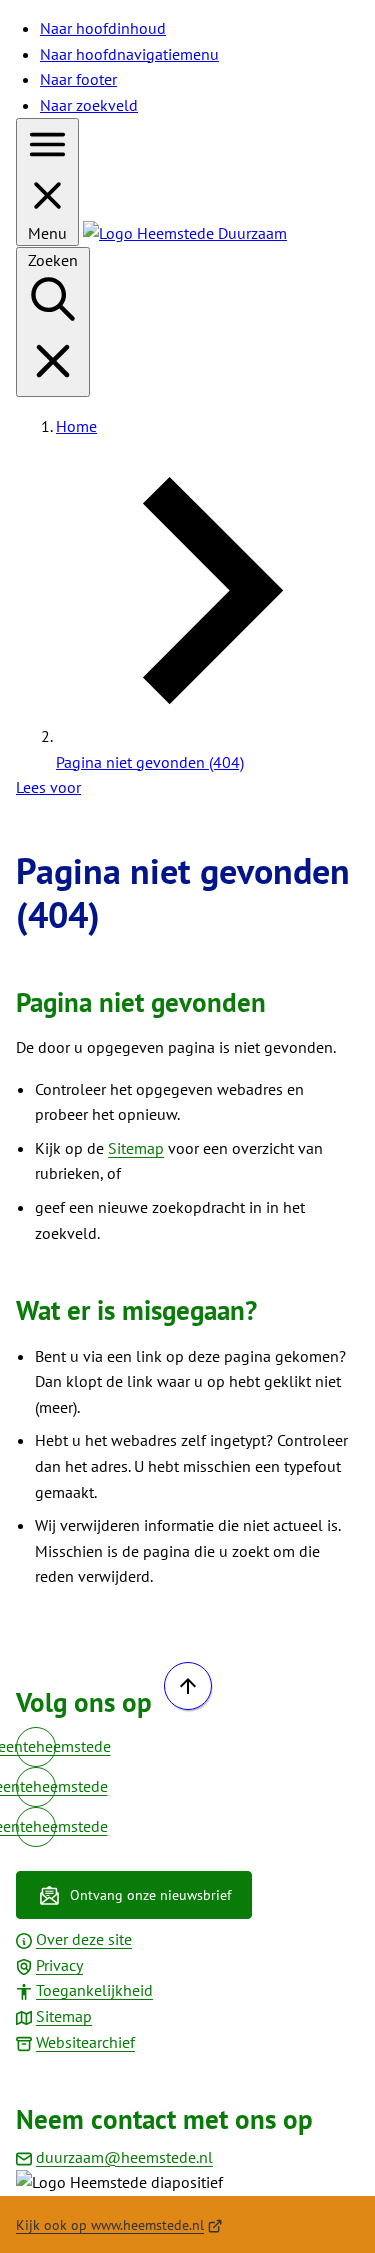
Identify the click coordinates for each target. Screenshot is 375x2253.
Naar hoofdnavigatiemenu (129, 54)
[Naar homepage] (185, 233)
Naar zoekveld (89, 105)
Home (76, 426)
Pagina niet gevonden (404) (150, 762)
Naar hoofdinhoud (103, 28)
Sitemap (136, 1148)
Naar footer (78, 79)
